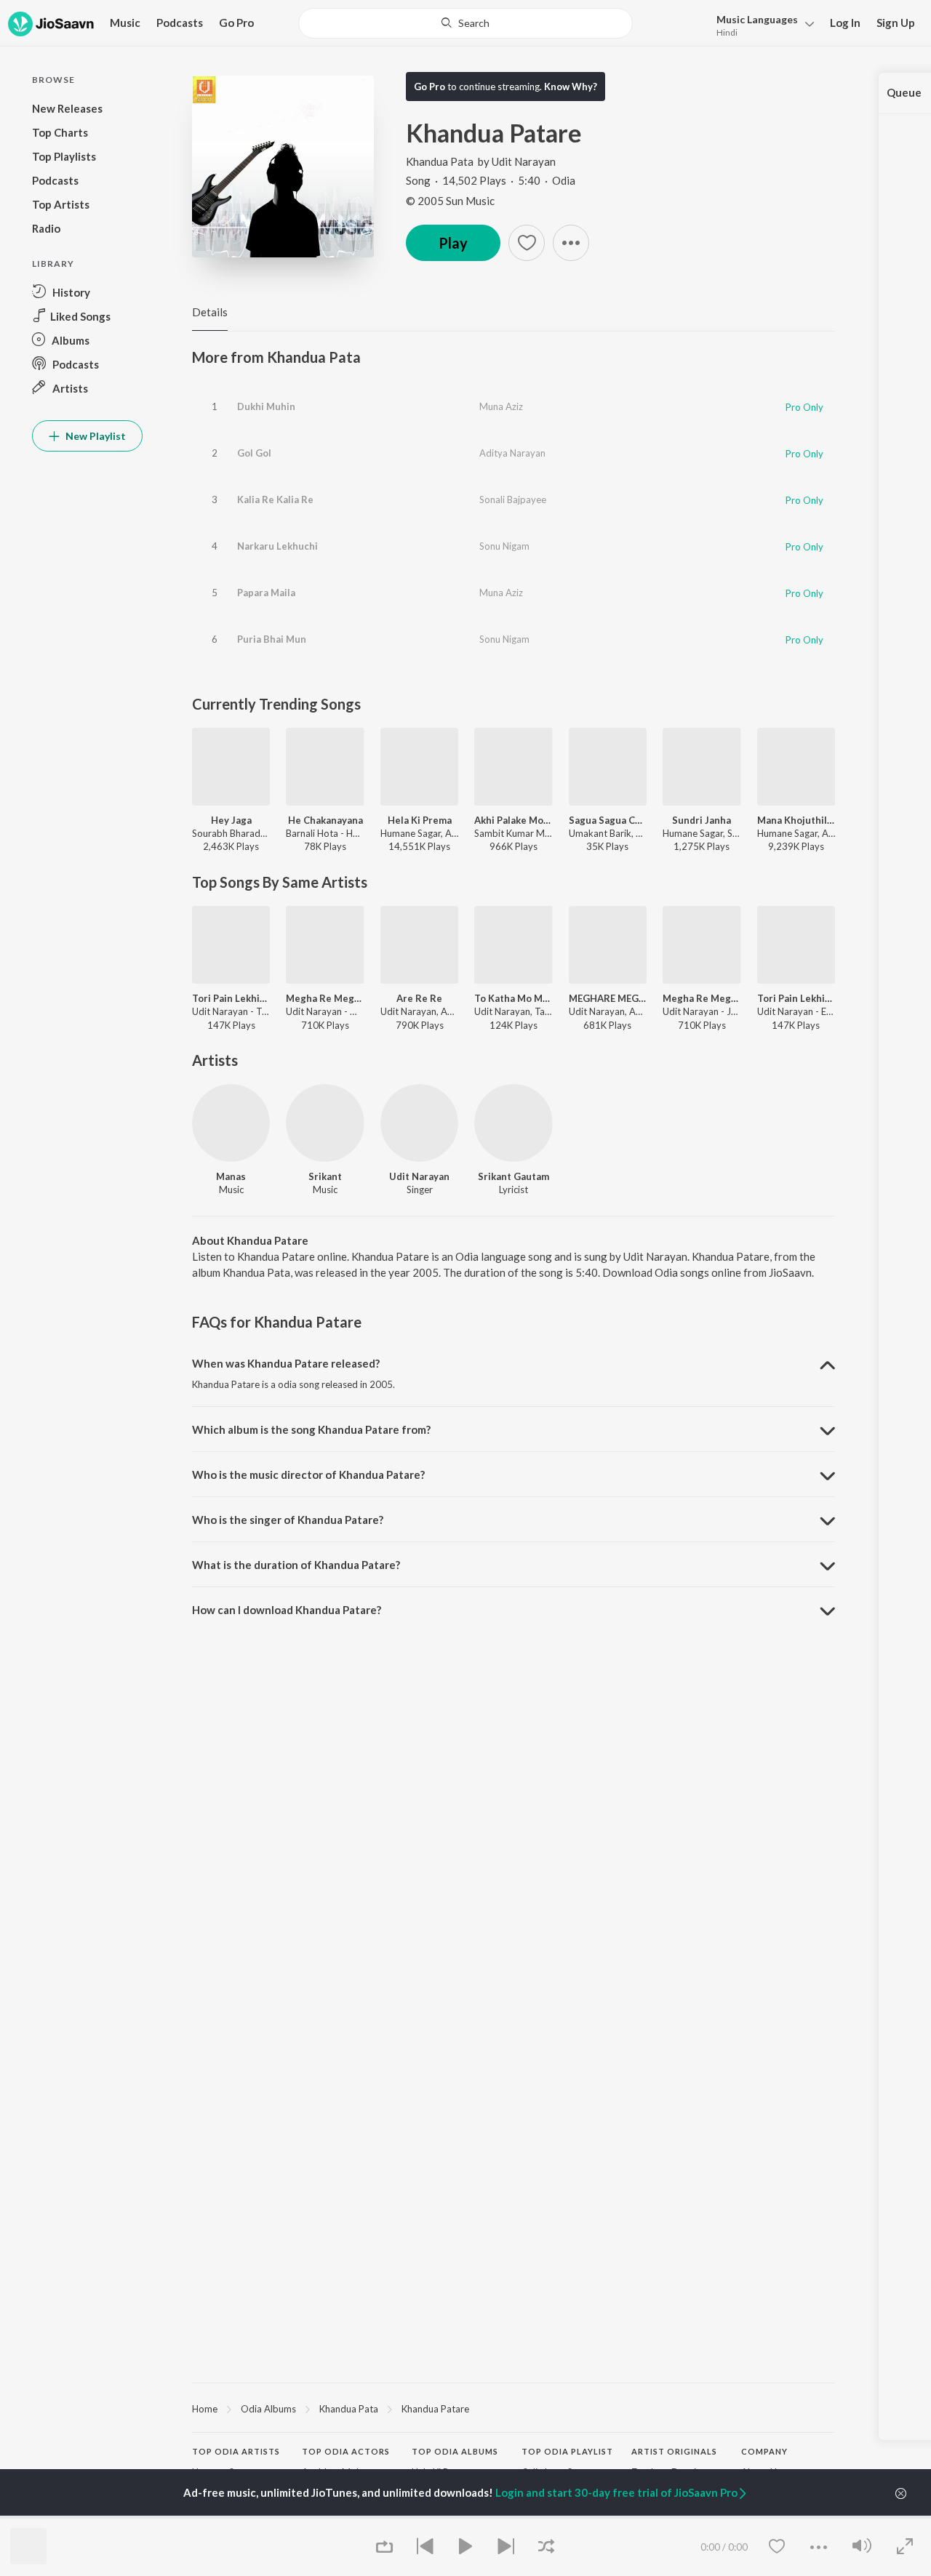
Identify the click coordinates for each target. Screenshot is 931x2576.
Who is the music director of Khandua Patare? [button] (308, 1474)
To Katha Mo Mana (513, 998)
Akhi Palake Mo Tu (513, 820)
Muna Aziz (501, 406)
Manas (231, 1176)
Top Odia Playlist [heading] (567, 2451)
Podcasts (180, 23)
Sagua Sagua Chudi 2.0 (608, 820)
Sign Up (896, 23)
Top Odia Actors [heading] (346, 2451)
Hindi (727, 32)
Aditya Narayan (512, 453)
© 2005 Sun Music (450, 201)
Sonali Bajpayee (513, 499)
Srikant (325, 1176)
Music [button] (125, 23)
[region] (514, 2408)
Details (210, 312)
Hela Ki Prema (420, 820)
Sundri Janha (702, 820)
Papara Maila (266, 593)
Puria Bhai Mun (272, 639)
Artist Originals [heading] (674, 2451)
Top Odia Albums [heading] (455, 2451)
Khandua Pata (440, 161)
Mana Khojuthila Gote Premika (796, 820)
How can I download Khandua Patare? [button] (287, 1610)
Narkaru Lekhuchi (277, 546)
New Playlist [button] (95, 436)
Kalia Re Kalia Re (275, 499)
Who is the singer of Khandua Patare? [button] (288, 1520)
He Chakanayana (325, 820)
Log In (845, 23)
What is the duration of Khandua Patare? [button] (296, 1565)
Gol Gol (254, 453)
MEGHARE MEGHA (608, 998)
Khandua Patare (435, 2409)
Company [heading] (764, 2451)
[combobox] (466, 23)
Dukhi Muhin (266, 406)
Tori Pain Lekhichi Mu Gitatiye (231, 998)
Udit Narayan (524, 161)
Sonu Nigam (504, 546)
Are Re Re (419, 998)
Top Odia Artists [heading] (236, 2451)
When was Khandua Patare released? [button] (286, 1363)
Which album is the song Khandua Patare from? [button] (311, 1429)
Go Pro (236, 23)
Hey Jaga (231, 820)
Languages (757, 19)
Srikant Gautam (514, 1176)
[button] (761, 24)
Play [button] (453, 243)
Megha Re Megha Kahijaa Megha (325, 998)
